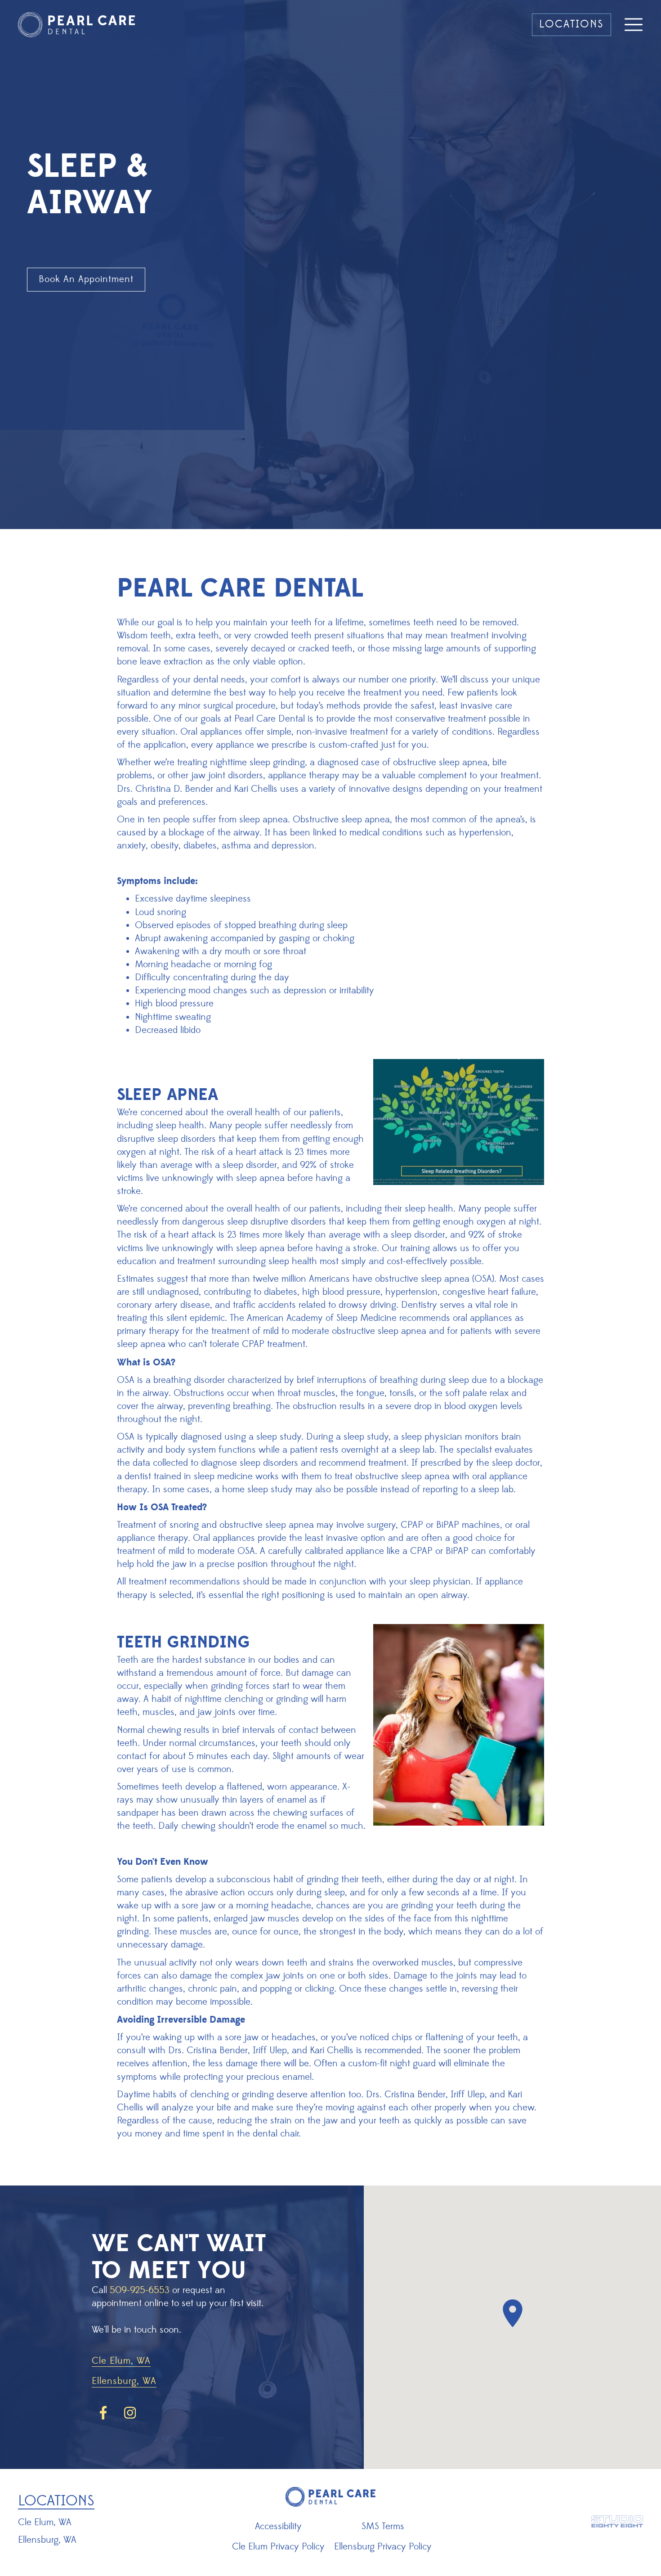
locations (572, 24)
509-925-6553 (140, 2290)
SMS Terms (383, 2527)
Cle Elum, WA (121, 2362)
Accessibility (278, 2527)
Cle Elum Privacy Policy (278, 2547)
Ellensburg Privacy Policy (383, 2547)
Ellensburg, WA (124, 2382)
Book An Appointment (86, 279)
